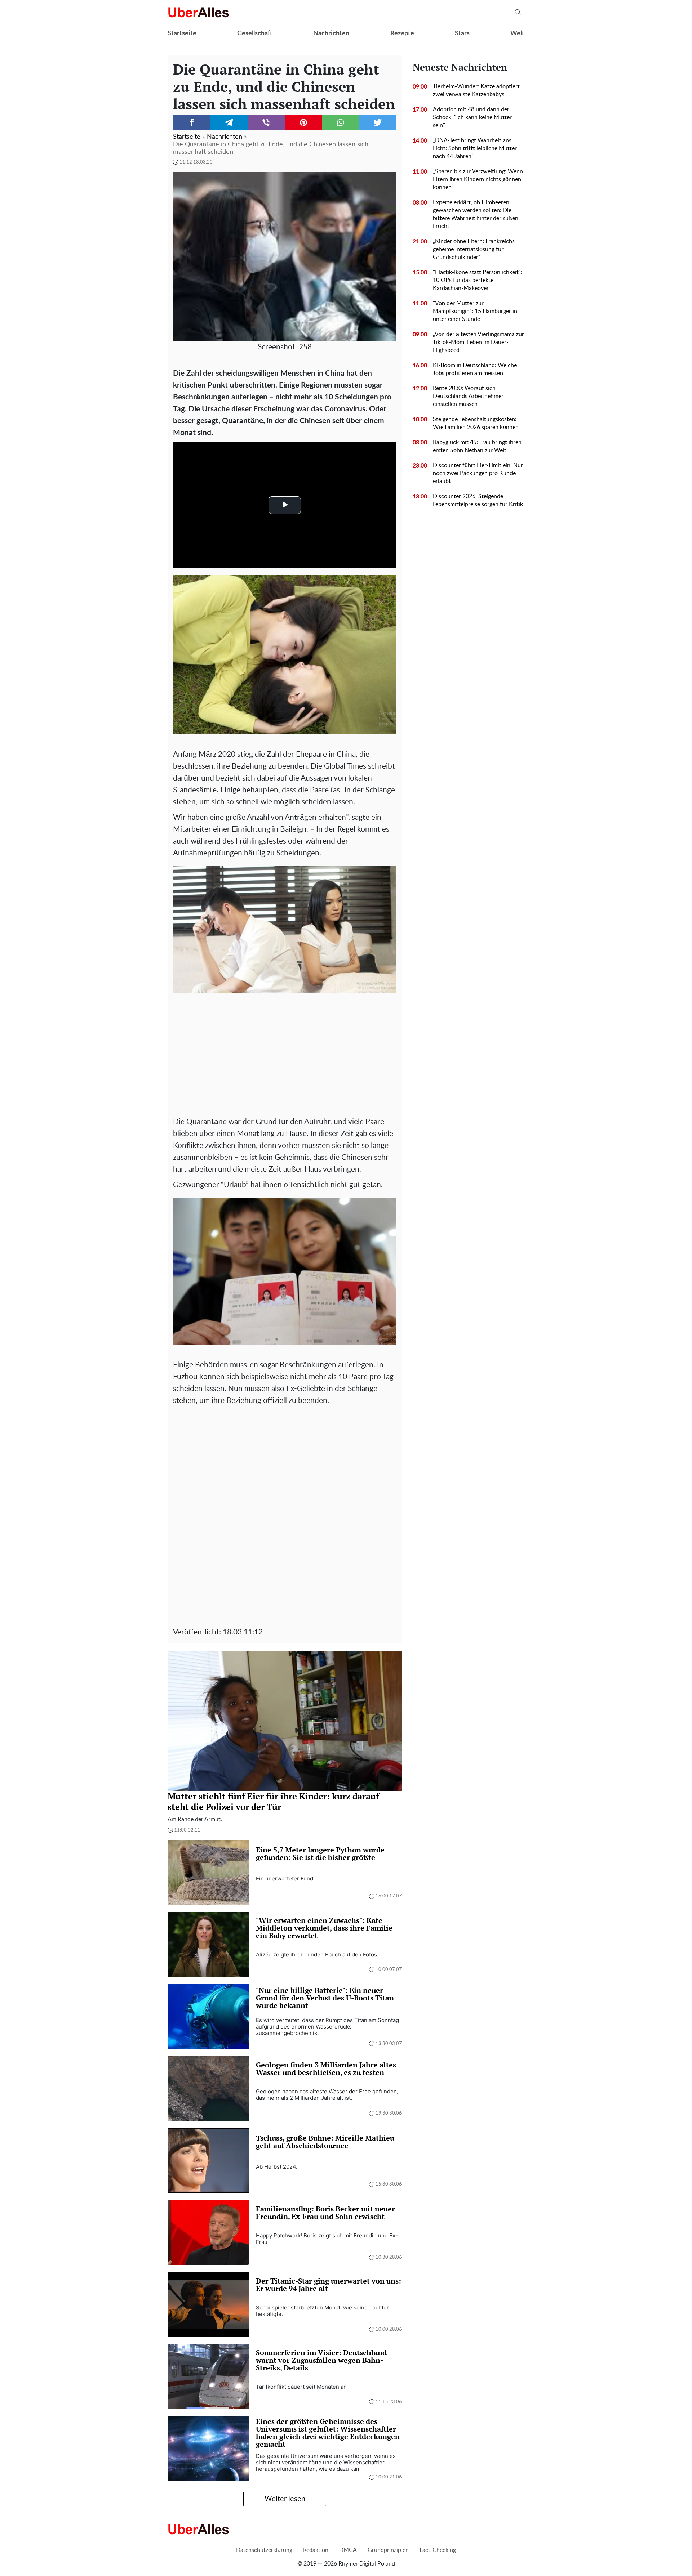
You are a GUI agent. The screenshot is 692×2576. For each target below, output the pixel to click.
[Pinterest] (303, 122)
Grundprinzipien (388, 2550)
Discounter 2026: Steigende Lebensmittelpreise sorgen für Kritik (478, 500)
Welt (517, 33)
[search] (518, 12)
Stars (462, 33)
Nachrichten (331, 33)
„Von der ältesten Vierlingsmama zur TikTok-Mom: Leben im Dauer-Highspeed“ (478, 342)
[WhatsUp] (340, 122)
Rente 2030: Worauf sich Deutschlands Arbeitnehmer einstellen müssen (468, 396)
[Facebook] (192, 122)
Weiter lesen (285, 2499)
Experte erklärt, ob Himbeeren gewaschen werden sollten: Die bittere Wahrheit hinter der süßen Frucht (476, 214)
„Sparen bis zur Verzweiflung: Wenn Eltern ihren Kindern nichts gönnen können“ (478, 179)
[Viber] (266, 122)
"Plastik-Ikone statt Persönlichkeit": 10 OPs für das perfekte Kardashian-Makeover (478, 280)
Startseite (182, 33)
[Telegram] (229, 122)
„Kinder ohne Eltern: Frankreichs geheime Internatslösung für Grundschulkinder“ (474, 249)
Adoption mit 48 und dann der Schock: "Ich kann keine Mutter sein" (472, 117)
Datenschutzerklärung (264, 2550)
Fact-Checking (438, 2550)
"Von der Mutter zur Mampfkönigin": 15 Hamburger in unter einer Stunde (475, 311)
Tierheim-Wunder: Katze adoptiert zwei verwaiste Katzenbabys (476, 90)
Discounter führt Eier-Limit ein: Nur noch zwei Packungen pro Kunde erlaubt (478, 473)
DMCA (348, 2550)
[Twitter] (378, 122)
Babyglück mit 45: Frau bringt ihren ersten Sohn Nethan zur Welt (477, 446)
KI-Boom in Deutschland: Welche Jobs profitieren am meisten (475, 369)
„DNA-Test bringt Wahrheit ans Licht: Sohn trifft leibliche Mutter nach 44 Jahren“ (475, 148)
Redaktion (316, 2550)
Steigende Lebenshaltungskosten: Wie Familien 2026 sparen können (476, 423)
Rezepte (402, 33)
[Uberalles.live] (198, 12)
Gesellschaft (255, 33)
